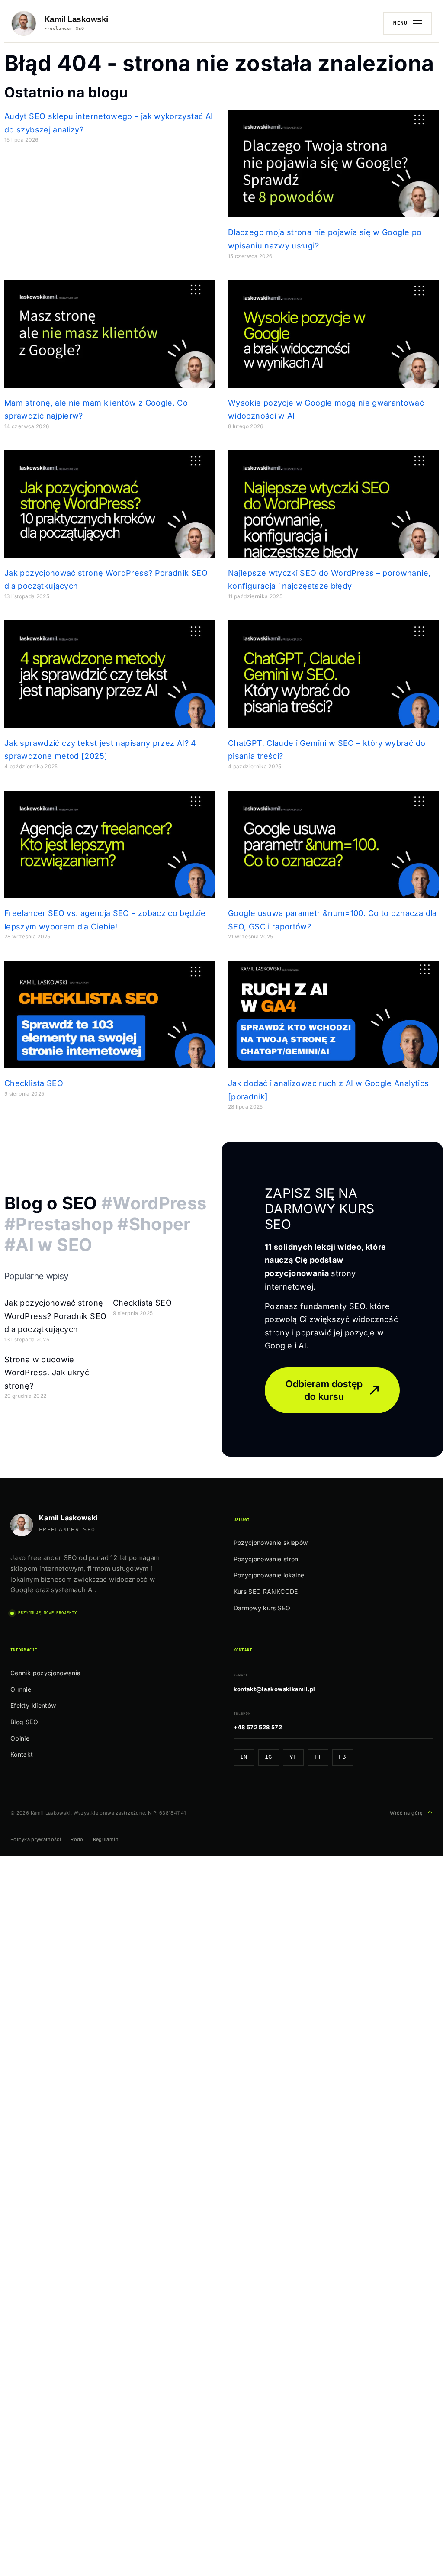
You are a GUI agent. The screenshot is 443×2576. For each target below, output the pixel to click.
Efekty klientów (33, 1705)
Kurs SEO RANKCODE (266, 1591)
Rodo (77, 1839)
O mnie (21, 1689)
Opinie (20, 1738)
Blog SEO (24, 1722)
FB (342, 1757)
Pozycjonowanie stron (266, 1559)
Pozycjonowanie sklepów (271, 1543)
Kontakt (22, 1754)
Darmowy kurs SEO (262, 1608)
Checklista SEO (34, 1083)
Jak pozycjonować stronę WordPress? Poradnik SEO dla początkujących (55, 1316)
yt (293, 1757)
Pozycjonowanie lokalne (269, 1575)
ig (268, 1757)
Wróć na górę (411, 1813)
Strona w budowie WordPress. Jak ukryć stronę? (47, 1373)
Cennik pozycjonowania (46, 1673)
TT (318, 1757)
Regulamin (106, 1839)
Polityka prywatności (36, 1839)
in (244, 1757)
